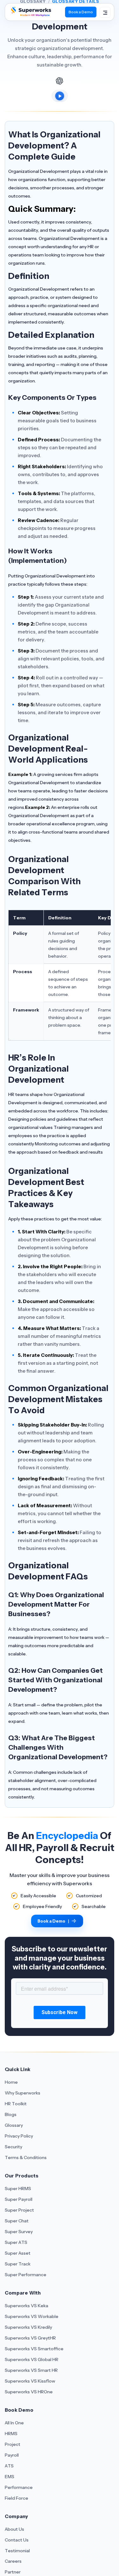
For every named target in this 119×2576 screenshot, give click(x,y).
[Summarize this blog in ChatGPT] (60, 81)
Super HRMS (18, 2189)
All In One (14, 2423)
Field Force (17, 2498)
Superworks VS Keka (26, 2306)
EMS (10, 2477)
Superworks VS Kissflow (30, 2381)
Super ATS (16, 2242)
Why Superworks (23, 2093)
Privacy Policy (19, 2136)
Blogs (11, 2114)
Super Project (19, 2210)
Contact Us (17, 2540)
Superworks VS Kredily (28, 2327)
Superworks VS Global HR (32, 2359)
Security (13, 2147)
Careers (13, 2561)
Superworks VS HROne (29, 2392)
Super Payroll (19, 2199)
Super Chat (17, 2221)
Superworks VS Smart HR (31, 2370)
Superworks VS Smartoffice (34, 2349)
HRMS (11, 2434)
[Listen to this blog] (60, 96)
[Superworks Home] (30, 15)
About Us (14, 2529)
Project (13, 2444)
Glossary (14, 2125)
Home (11, 2082)
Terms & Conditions (26, 2157)
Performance (19, 2487)
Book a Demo (81, 12)
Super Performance (26, 2275)
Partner (13, 2572)
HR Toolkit (16, 2104)
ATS (9, 2466)
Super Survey (19, 2232)
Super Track (18, 2264)
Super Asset (18, 2253)
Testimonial (17, 2551)
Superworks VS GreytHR (30, 2338)
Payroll (12, 2455)
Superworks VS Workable (32, 2316)
